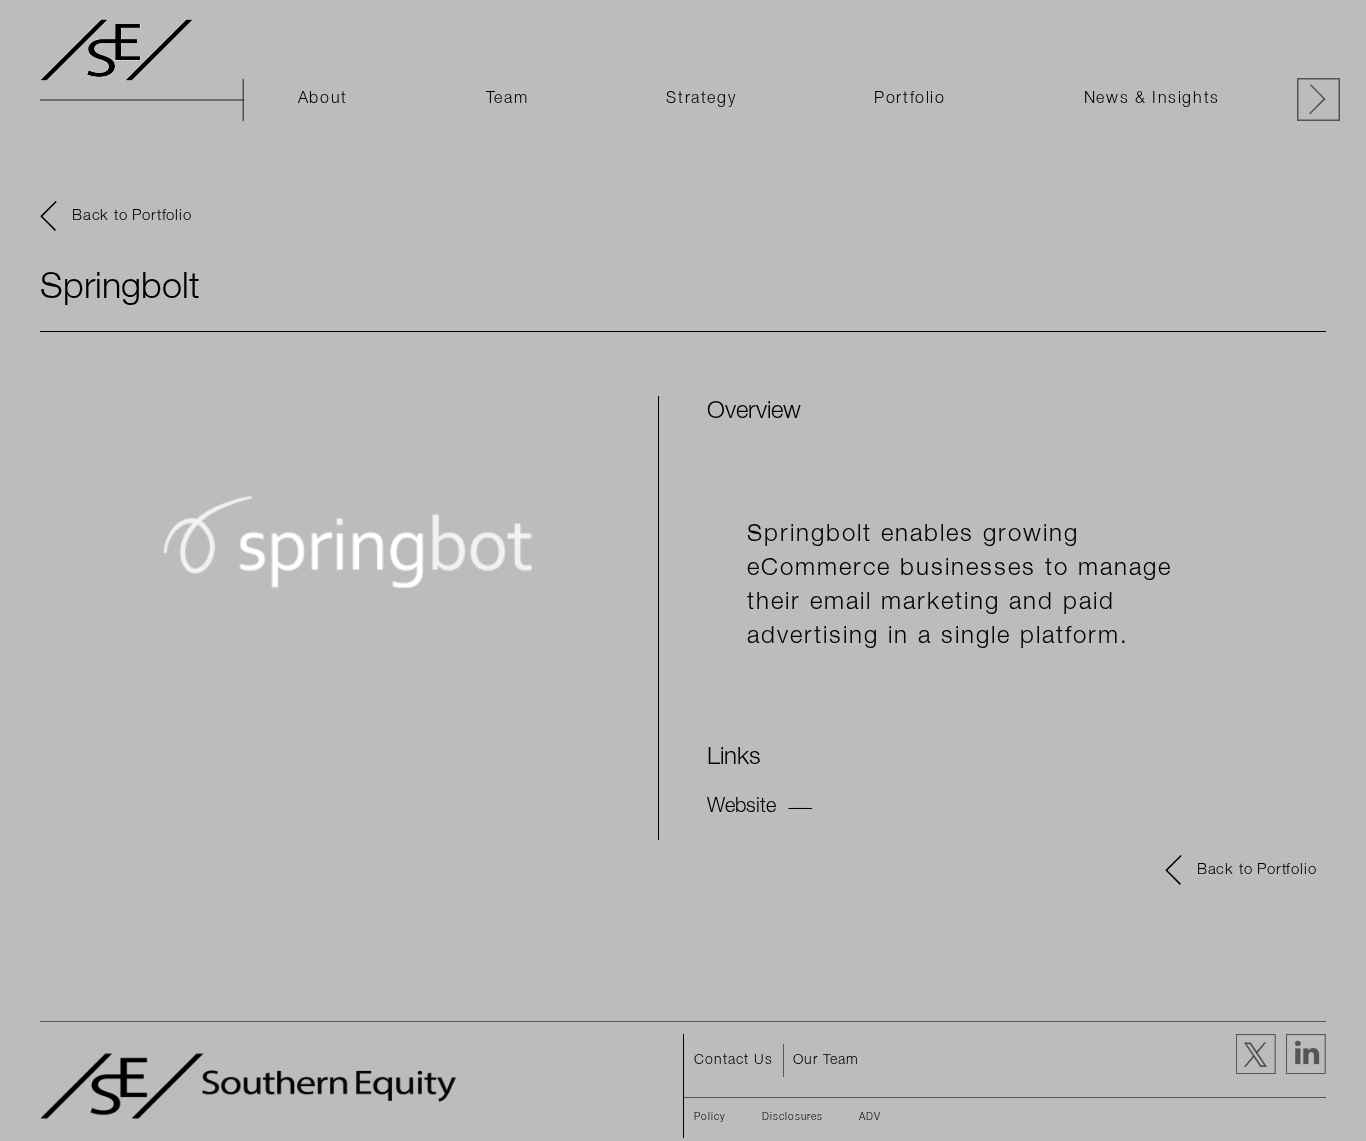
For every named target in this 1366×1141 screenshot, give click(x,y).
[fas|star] (1301, 1054)
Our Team (826, 1060)
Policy (710, 1117)
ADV (870, 1117)
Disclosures (792, 1117)
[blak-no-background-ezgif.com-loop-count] (120, 50)
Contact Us (733, 1060)
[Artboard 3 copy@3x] (255, 1086)
